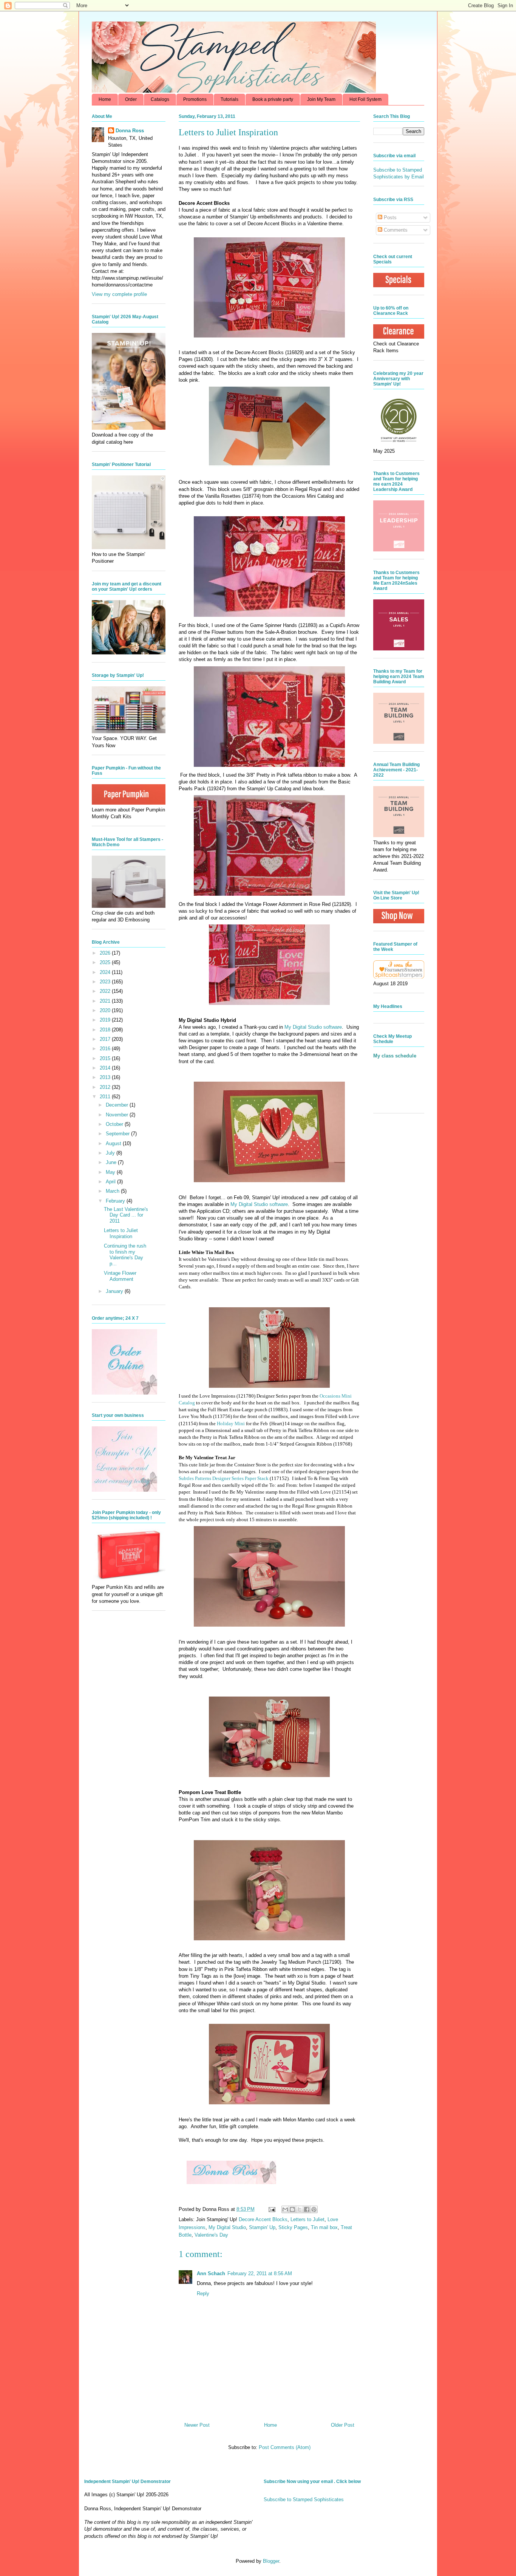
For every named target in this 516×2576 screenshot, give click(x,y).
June (112, 1162)
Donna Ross (130, 131)
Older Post (343, 2425)
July (111, 1153)
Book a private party (273, 99)
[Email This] (285, 2209)
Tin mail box (324, 2227)
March (113, 1191)
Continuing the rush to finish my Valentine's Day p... (125, 1255)
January (115, 1291)
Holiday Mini (231, 1423)
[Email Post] (271, 2209)
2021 (106, 1001)
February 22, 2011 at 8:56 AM (260, 2273)
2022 (106, 991)
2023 (106, 982)
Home (105, 99)
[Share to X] (300, 2209)
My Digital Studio (227, 2227)
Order (131, 99)
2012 (106, 1087)
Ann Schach (211, 2273)
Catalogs (160, 99)
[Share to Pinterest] (314, 2209)
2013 (106, 1077)
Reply (203, 2293)
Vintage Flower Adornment (120, 1276)
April (111, 1182)
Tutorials (229, 99)
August (114, 1143)
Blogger (271, 2561)
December (118, 1105)
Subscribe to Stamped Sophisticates (304, 2499)
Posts (389, 218)
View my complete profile (119, 294)
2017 (106, 1039)
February (116, 1201)
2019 (106, 1020)
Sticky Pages (293, 2227)
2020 (106, 1010)
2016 (106, 1049)
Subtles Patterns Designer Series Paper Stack (224, 1478)
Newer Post (197, 2425)
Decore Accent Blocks (263, 2219)
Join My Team (321, 99)
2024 (106, 972)
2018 (106, 1030)
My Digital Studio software (313, 1027)
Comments (395, 230)
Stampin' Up (262, 2227)
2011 (106, 1097)
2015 (106, 1058)
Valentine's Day (211, 2235)
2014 (106, 1068)
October (115, 1124)
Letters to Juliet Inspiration (121, 1233)
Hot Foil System (365, 99)
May (111, 1172)
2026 (106, 953)
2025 (106, 962)
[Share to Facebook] (307, 2209)
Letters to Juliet (307, 2219)
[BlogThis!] (292, 2209)
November (118, 1115)
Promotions (195, 99)
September (118, 1134)
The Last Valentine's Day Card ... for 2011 (126, 1215)
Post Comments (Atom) (285, 2447)
